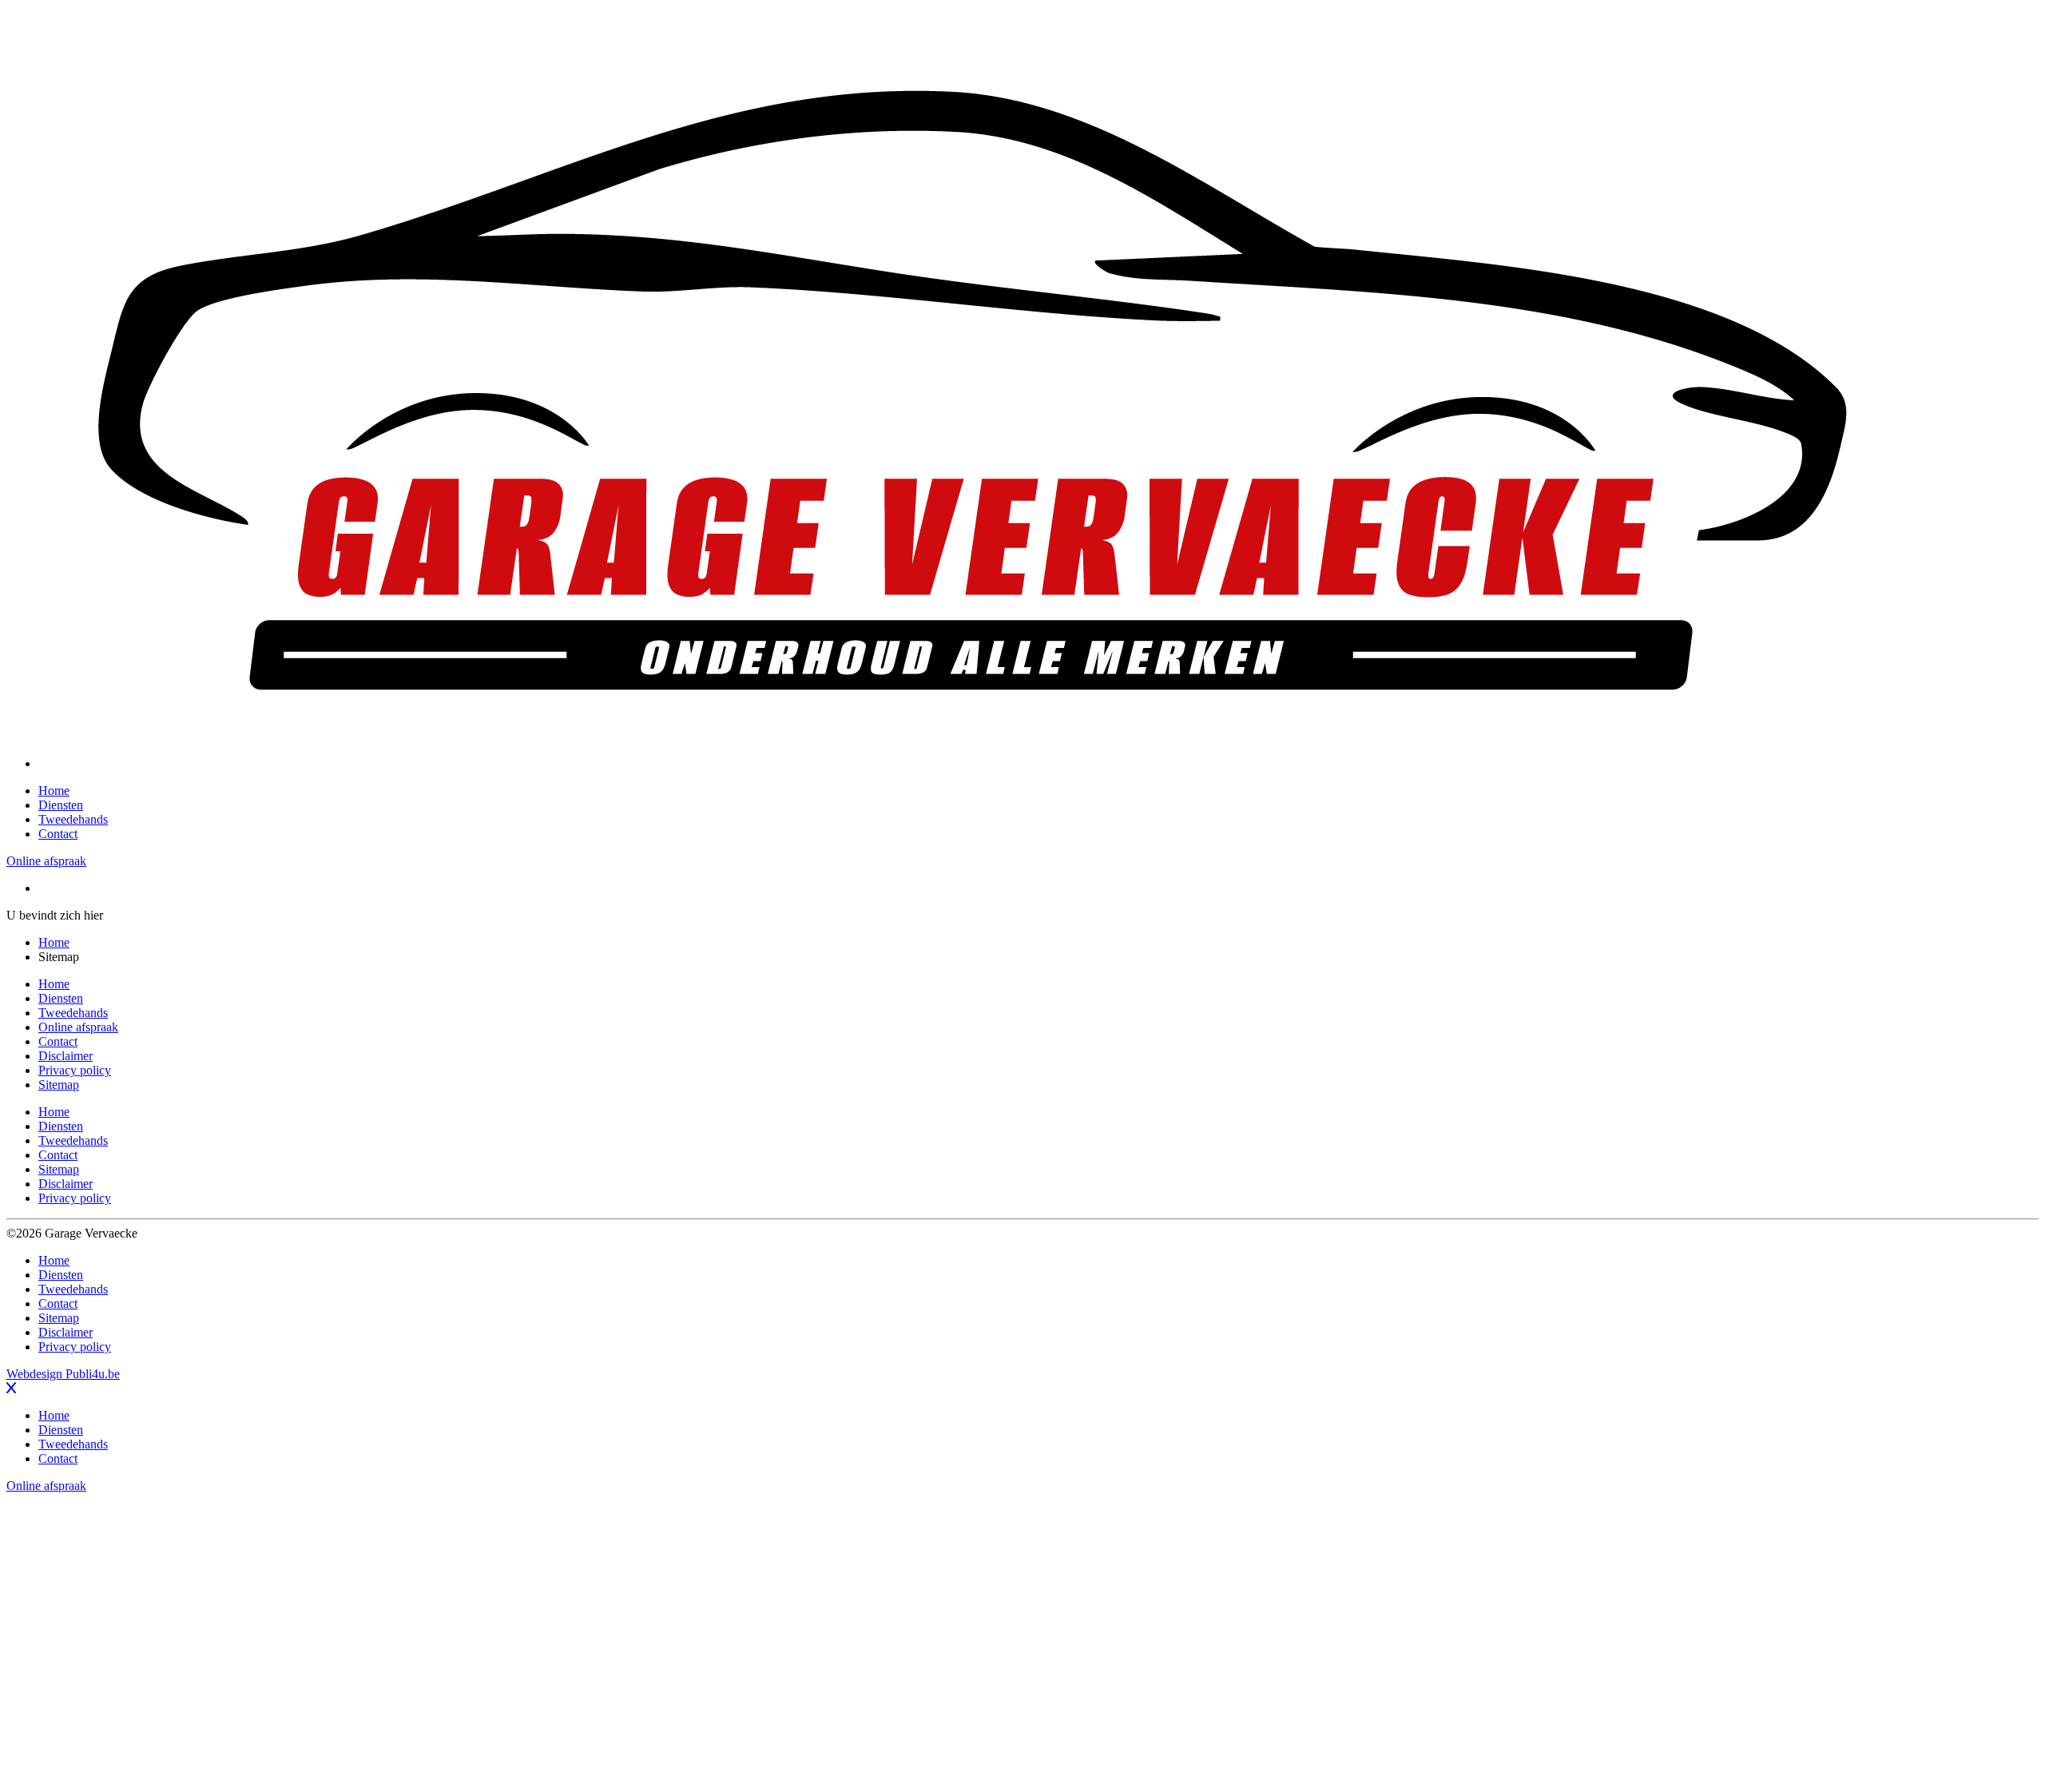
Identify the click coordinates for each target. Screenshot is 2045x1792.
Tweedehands (73, 819)
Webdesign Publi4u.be (63, 1374)
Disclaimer (66, 1056)
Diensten (61, 805)
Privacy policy (75, 1070)
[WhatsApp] (1022, 1639)
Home (54, 791)
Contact (58, 834)
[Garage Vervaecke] (973, 763)
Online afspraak (46, 861)
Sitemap (59, 1085)
